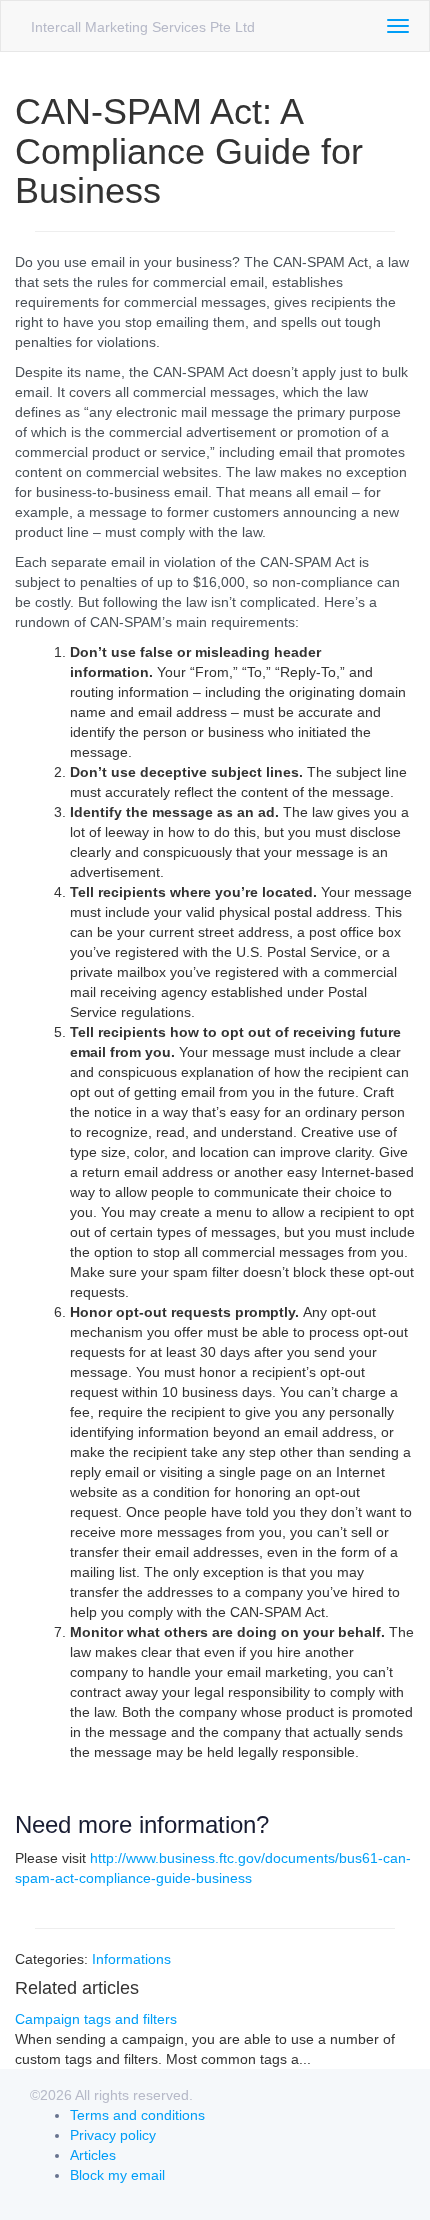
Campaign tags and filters (96, 2019)
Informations (131, 1959)
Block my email (117, 2175)
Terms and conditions (137, 2115)
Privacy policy (113, 2135)
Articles (93, 2155)
